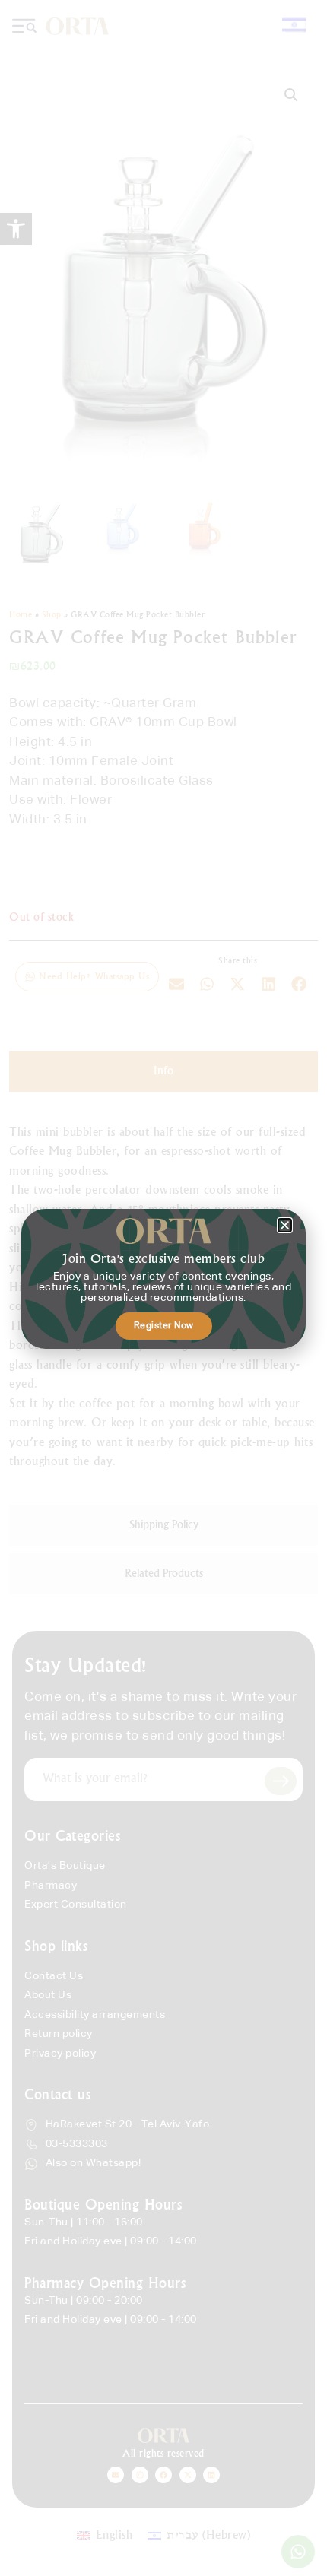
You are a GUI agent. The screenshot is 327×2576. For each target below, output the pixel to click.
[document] (163, 1288)
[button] (285, 1225)
